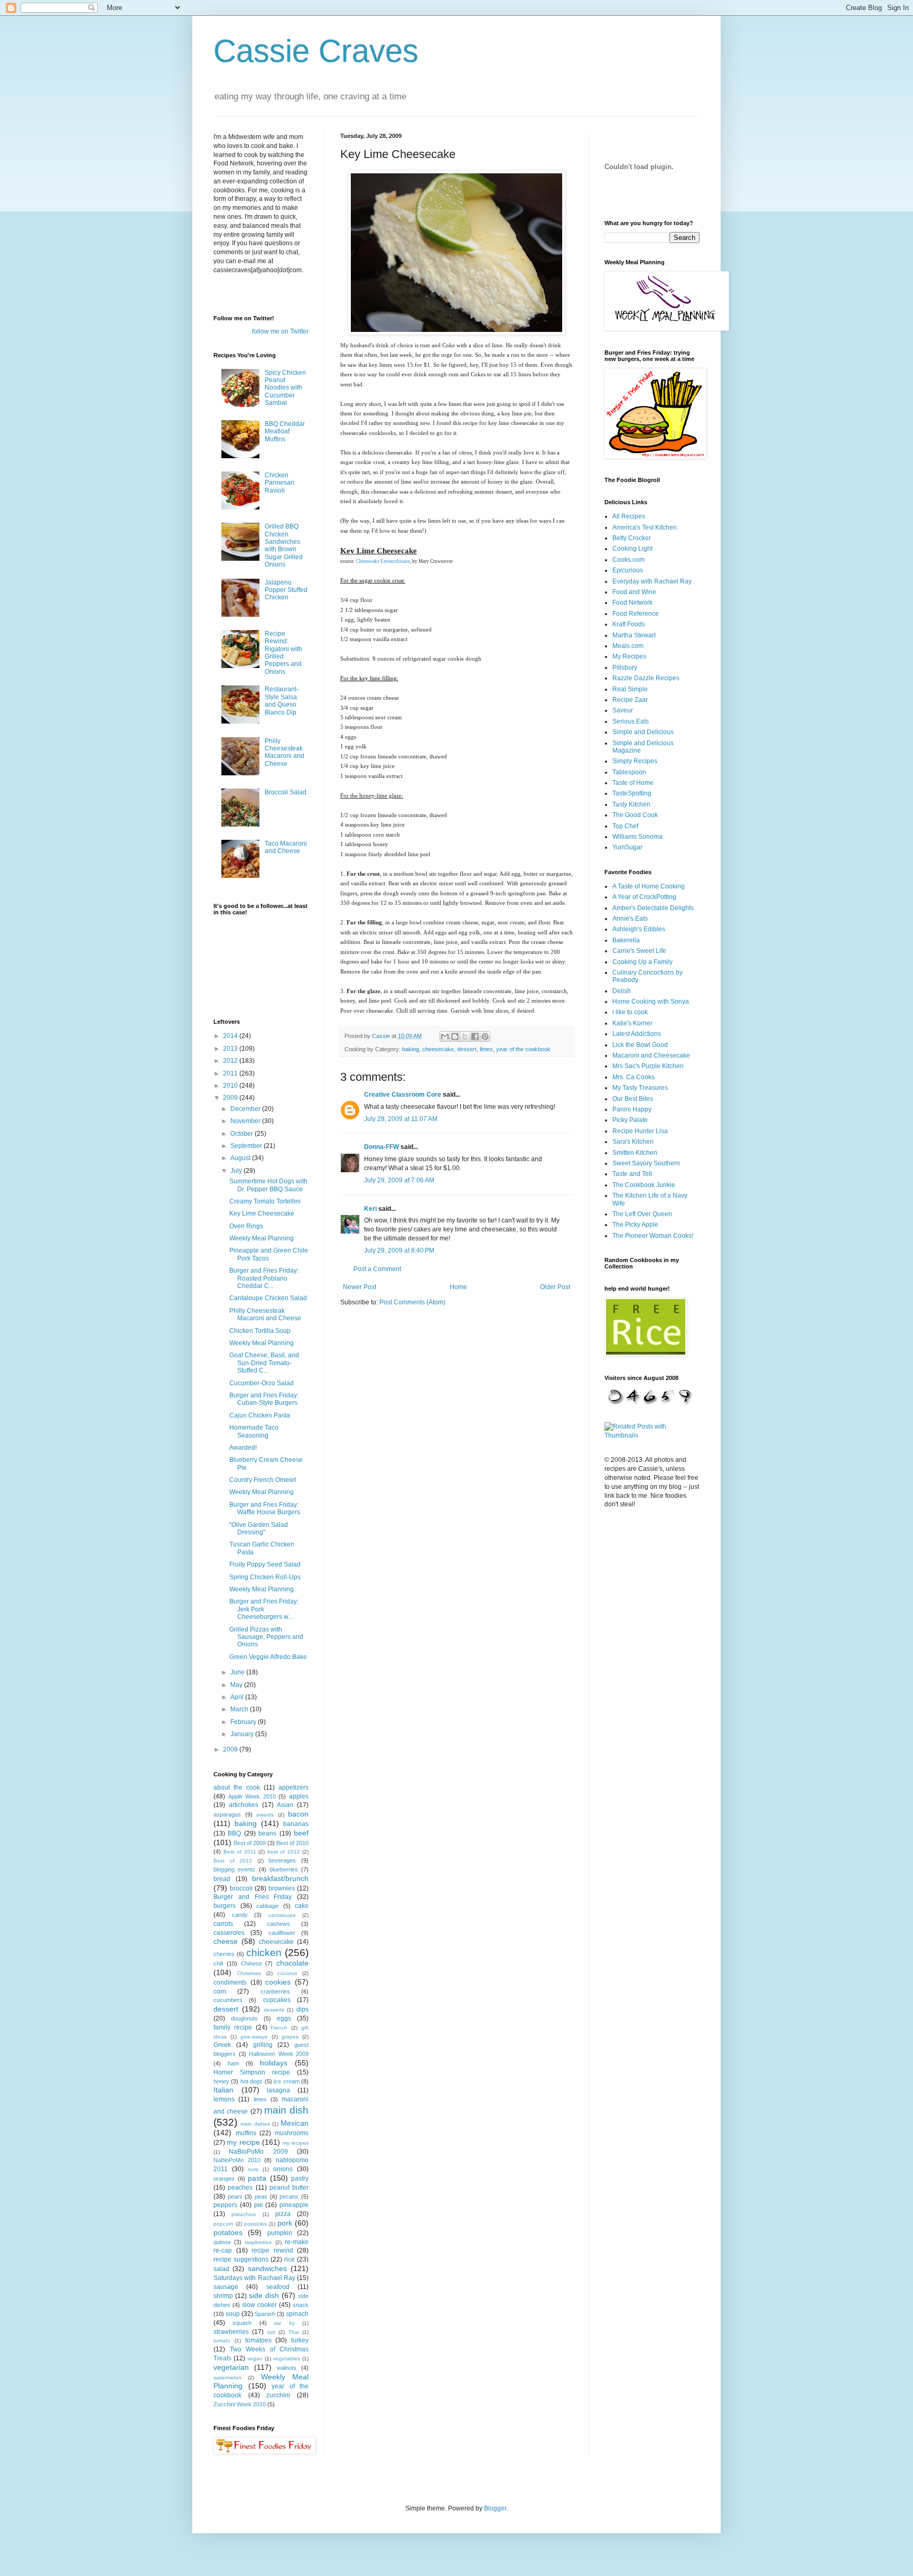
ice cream (286, 2081)
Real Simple (630, 689)
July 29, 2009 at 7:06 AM (399, 1180)
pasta (257, 2178)
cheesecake (438, 1049)
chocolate (292, 1963)
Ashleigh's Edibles (639, 929)
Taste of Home (633, 783)
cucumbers (228, 2000)
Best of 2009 (250, 1843)
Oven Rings (246, 1226)
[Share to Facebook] (475, 1036)
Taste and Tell (632, 1174)
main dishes (255, 2124)
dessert (467, 1049)
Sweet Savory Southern (646, 1163)
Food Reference (636, 614)
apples (299, 1796)
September (247, 1146)
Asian (285, 1805)
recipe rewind (272, 2250)
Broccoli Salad (286, 792)
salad (221, 2269)
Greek (222, 2045)
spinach (297, 2314)
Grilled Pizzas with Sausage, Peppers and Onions (266, 1637)
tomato (222, 2341)
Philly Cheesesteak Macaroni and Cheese (285, 752)
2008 (231, 1749)
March (240, 1709)
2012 (231, 1061)
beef (301, 1833)
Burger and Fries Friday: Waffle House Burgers (265, 1508)
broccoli (241, 1888)
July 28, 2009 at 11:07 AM (401, 1119)
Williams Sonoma (637, 837)
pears (235, 2197)
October (243, 1134)
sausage (226, 2287)
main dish (286, 2110)
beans (267, 1833)
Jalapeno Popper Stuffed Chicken (286, 590)
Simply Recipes (635, 761)
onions (283, 2169)
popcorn (223, 2224)
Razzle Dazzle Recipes (646, 678)
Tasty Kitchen (631, 804)
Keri (370, 1209)
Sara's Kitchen (633, 1142)
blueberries (284, 1869)
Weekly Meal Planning (262, 1238)
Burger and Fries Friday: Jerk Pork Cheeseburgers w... (264, 1609)
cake (302, 1906)
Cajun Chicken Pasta (260, 1415)
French (279, 2028)
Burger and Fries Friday (253, 1897)
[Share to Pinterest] (485, 1036)
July (237, 1171)
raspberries (258, 2242)
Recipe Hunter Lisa (640, 1131)
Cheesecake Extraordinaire (383, 561)
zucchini (278, 2395)
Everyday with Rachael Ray (652, 581)
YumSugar (627, 847)
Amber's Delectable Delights (653, 908)
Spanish (265, 2314)
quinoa (222, 2242)
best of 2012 (284, 1852)
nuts (253, 2169)
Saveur (623, 710)
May (237, 1685)
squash (242, 2323)
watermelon (227, 2378)
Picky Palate (630, 1120)
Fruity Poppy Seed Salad (265, 1564)
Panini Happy (632, 1109)
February (244, 1722)
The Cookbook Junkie (644, 1185)
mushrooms (292, 2133)
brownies (282, 1888)
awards (265, 1815)
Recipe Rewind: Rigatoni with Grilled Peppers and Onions (283, 653)
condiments (230, 1982)
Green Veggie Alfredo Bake (268, 1657)
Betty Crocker (632, 538)
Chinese (251, 1963)
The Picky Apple (635, 1225)
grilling (263, 2045)
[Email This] (445, 1036)
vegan (255, 2359)
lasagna (278, 2090)
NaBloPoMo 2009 (258, 2152)
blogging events (234, 1869)
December (246, 1109)
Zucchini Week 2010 (240, 2404)
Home (458, 1287)
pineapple (294, 2205)
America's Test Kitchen (645, 527)
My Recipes (629, 656)
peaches (240, 2188)
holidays (274, 2063)
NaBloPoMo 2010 (237, 2160)
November (246, 1121)
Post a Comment (377, 1269)
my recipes (296, 2143)
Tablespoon (629, 772)
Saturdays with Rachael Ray (254, 2278)
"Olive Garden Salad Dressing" (259, 1528)
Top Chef (625, 826)
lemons (224, 2099)
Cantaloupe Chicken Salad (268, 1298)
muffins (246, 2133)
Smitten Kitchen (635, 1153)
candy (240, 1915)
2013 (231, 1049)
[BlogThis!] (455, 1036)
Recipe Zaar (630, 700)
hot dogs (251, 2081)
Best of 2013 (233, 1861)
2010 (231, 1086)
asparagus (227, 1814)
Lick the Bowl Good (640, 1045)
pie (259, 2205)
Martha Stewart (634, 635)
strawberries (231, 2332)
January (243, 1734)
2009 (231, 1098)
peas (261, 2197)
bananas (296, 1824)
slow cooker (259, 2305)
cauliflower (282, 1933)
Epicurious (628, 570)
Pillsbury (625, 668)
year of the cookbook (523, 1049)
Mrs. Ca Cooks (633, 1077)
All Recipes (629, 516)
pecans (289, 2197)
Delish (622, 991)
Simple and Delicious (643, 732)
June (238, 1672)
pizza (283, 2214)
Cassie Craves (316, 51)
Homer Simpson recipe (252, 2072)
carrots (223, 1924)
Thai (294, 2332)
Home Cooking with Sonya (651, 1002)
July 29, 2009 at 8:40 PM (399, 1250)
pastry (300, 2179)
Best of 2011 (240, 1852)
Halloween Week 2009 (279, 2054)
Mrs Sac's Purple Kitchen (648, 1066)
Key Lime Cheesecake (262, 1213)
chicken (264, 1953)
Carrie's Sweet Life (639, 951)
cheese (226, 1941)
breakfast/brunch (280, 1878)
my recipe (243, 2142)
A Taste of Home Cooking (649, 886)
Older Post (555, 1287)
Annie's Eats (630, 919)
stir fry (284, 2323)
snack (301, 2305)
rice (290, 2259)
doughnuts (244, 2018)
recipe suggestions (241, 2259)
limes (486, 1049)
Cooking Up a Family (642, 962)
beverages (282, 1860)
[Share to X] (465, 1036)
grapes (290, 2037)
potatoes (228, 2232)
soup (233, 2314)
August (241, 1158)
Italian (223, 2090)
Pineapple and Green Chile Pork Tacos (269, 1254)
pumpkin (280, 2233)
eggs (284, 2018)
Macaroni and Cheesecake (651, 1055)
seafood (278, 2287)
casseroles (229, 1933)
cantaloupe (282, 1915)
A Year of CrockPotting (644, 897)
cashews (278, 1924)
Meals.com (628, 646)
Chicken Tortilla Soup (260, 1331)
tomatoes (258, 2340)
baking (411, 1049)
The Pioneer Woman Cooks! (653, 1236)
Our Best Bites (633, 1099)
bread (222, 1879)
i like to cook (630, 1012)
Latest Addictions (637, 1034)
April (238, 1697)
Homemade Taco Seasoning (254, 1431)
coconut (287, 1973)
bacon (298, 1814)
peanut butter (289, 2188)
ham (233, 2063)
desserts (274, 2010)
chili (218, 1963)
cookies (278, 1982)
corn (220, 1991)
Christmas (249, 1973)
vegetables (287, 2359)
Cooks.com (628, 560)
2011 (231, 1073)
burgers (225, 1906)
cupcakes (277, 2000)
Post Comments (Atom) (412, 1302)
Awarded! (243, 1448)
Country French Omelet (263, 1480)
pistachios (244, 2214)
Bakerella (626, 940)
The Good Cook (635, 815)
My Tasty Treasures (640, 1088)
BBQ (234, 1833)
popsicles (255, 2224)
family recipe (233, 2027)
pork (285, 2223)
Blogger (495, 2508)
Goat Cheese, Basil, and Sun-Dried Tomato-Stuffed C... (264, 1363)
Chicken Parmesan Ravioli (280, 483)
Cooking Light (632, 549)
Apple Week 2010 (252, 1796)
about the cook (237, 1787)
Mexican (295, 2123)
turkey (300, 2340)
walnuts (287, 2368)
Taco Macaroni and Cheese (286, 847)
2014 (231, 1036)
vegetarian (231, 2367)
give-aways (254, 2037)
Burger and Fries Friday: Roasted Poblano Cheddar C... (264, 1278)
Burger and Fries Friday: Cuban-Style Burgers (264, 1399)
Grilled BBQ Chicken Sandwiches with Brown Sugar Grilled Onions (284, 545)
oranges (224, 2179)
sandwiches (267, 2268)
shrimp (223, 2296)
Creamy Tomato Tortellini (265, 1201)
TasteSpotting (632, 793)
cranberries (275, 1991)
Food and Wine (634, 592)
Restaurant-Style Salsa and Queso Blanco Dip (282, 701)
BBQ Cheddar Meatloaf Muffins (285, 432)
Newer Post (360, 1287)
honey (221, 2081)
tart (271, 2332)
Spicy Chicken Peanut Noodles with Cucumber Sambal (285, 388)
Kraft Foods (629, 624)
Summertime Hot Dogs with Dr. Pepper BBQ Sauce (268, 1185)
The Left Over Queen (642, 1214)
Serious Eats (631, 721)
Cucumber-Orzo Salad (262, 1383)
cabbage (267, 1906)
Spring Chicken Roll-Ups (265, 1577)
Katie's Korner (632, 1023)
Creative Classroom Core (403, 1095)
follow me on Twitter (280, 331)
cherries (224, 1954)
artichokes (244, 1805)
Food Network (632, 603)
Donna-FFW (381, 1147)
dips (302, 2009)
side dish (264, 2295)
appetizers (294, 1787)
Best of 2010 (292, 1843)
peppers (225, 2205)
